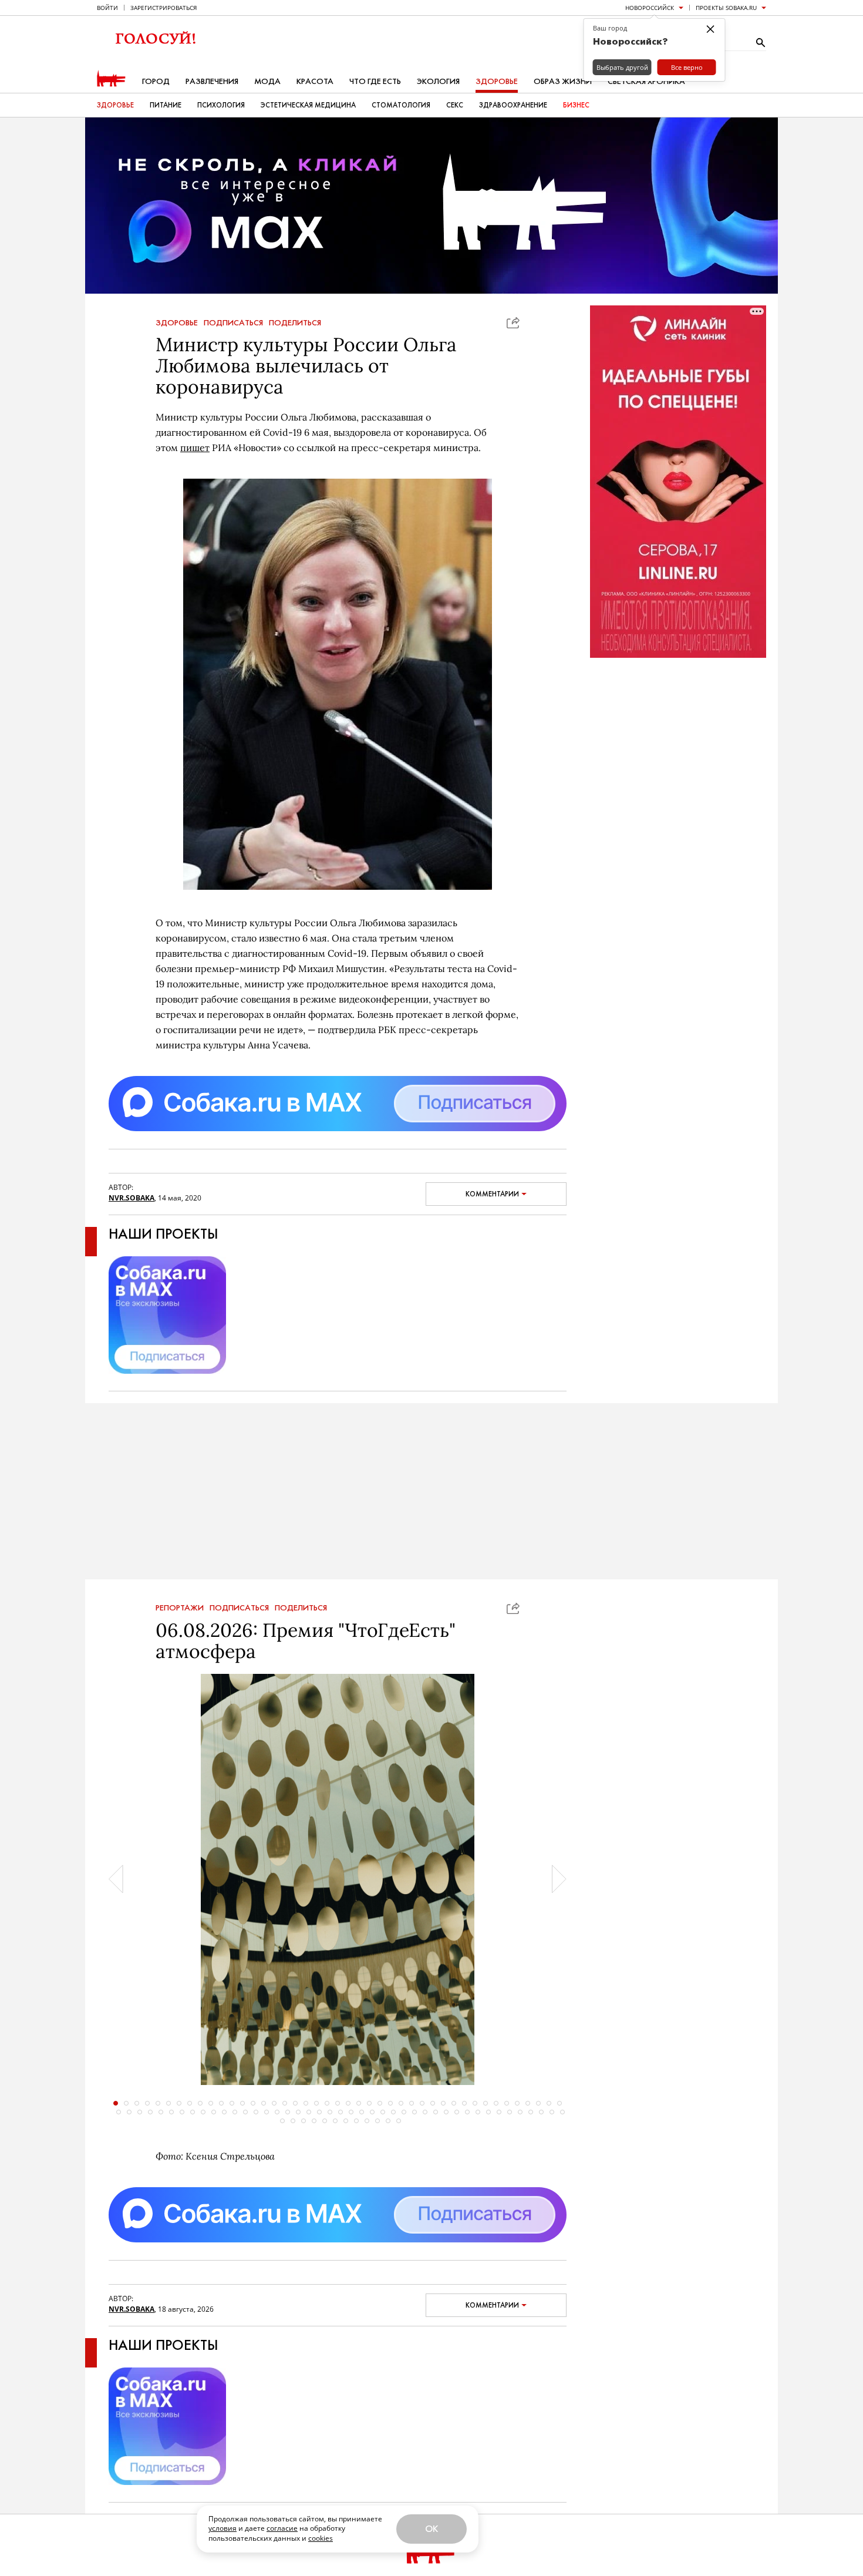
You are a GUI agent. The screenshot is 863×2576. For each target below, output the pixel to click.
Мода (267, 81)
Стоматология (401, 105)
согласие (282, 2528)
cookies (321, 2538)
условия (223, 2528)
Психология (221, 105)
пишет (195, 448)
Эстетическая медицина (308, 105)
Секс (455, 105)
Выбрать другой (622, 67)
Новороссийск (650, 8)
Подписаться (233, 323)
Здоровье (497, 81)
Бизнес (576, 105)
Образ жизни (563, 81)
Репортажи (180, 1608)
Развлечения (212, 81)
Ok (431, 2529)
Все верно (687, 67)
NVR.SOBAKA (132, 1198)
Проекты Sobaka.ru (726, 8)
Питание (166, 105)
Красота (315, 81)
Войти (107, 8)
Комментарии (492, 1194)
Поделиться (295, 323)
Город (156, 81)
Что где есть (375, 81)
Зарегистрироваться (164, 8)
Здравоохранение (513, 105)
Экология (438, 81)
